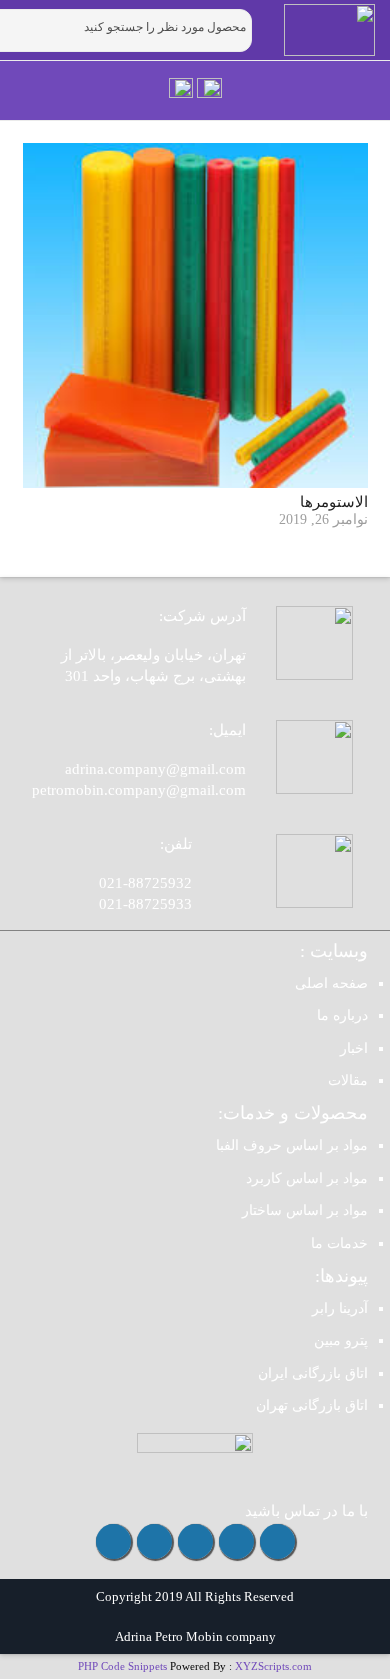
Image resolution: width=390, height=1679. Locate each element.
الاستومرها (334, 502)
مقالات (348, 1080)
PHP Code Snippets (122, 1666)
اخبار (354, 1048)
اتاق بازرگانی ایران (313, 1373)
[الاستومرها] (195, 315)
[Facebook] (154, 1541)
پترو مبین (341, 1340)
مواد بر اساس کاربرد (307, 1178)
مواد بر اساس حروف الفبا (292, 1145)
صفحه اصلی (331, 983)
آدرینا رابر (340, 1308)
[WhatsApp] (195, 1541)
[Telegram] (236, 1541)
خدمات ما (339, 1243)
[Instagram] (277, 1541)
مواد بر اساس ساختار (305, 1210)
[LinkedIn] (113, 1541)
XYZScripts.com (273, 1666)
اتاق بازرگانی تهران (312, 1405)
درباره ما (342, 1015)
